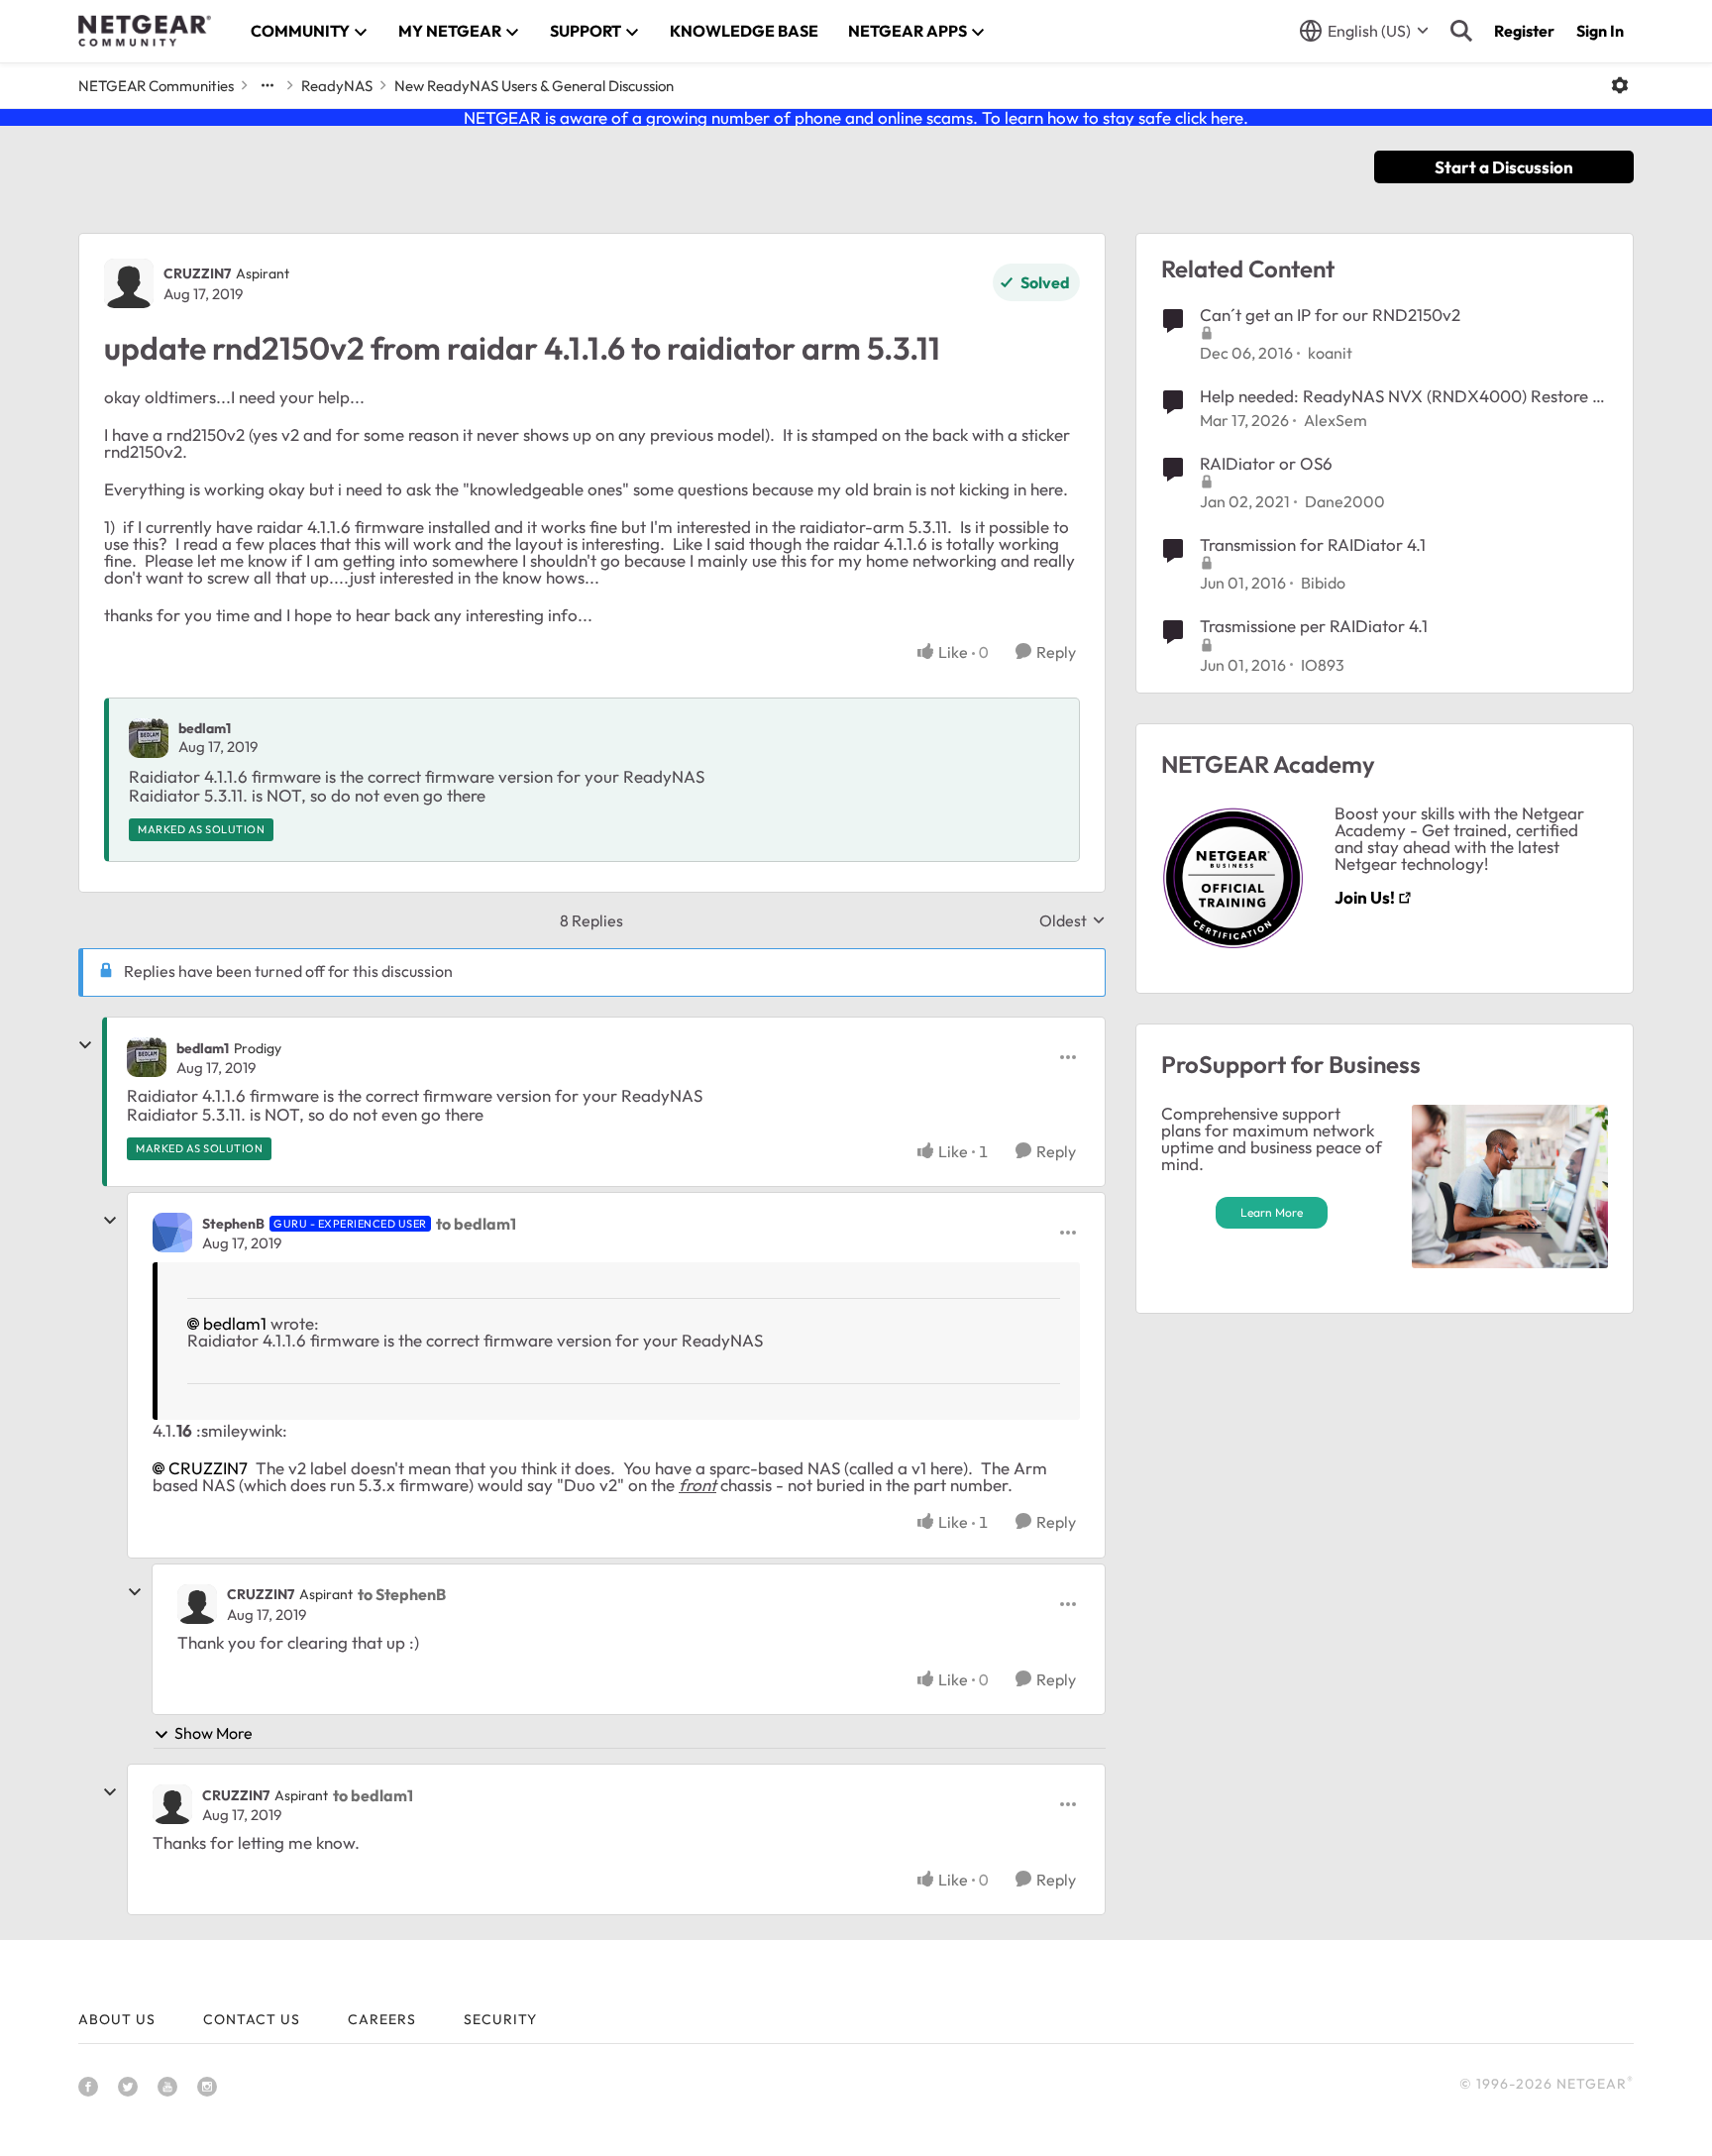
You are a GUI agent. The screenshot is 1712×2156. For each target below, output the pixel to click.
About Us (117, 2019)
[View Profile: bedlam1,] (149, 738)
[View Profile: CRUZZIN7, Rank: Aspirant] (129, 283)
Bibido (1323, 583)
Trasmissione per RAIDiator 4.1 (1314, 626)
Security (500, 2019)
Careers (382, 2019)
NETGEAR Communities (156, 86)
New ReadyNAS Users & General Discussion (534, 86)
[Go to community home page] (145, 31)
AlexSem (1336, 420)
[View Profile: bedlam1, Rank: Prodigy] (147, 1057)
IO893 (1323, 665)
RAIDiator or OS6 (1266, 463)
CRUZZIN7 (197, 273)
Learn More (1272, 1212)
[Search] (1461, 31)
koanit (1330, 353)
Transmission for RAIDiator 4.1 (1313, 544)
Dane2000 (1345, 501)
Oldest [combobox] (1072, 920)
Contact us (252, 2019)
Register (1524, 31)
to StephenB (402, 1594)
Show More (214, 1733)
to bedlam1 (476, 1224)
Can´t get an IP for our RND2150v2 (1330, 315)
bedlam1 (205, 728)
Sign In (1600, 31)
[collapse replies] (85, 1045)
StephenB (233, 1224)
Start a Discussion (1504, 167)
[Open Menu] (1620, 85)
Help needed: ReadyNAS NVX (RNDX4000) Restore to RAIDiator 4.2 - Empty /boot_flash (1404, 396)
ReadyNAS (337, 86)
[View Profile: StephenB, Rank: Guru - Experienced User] (172, 1233)
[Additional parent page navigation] (267, 85)
